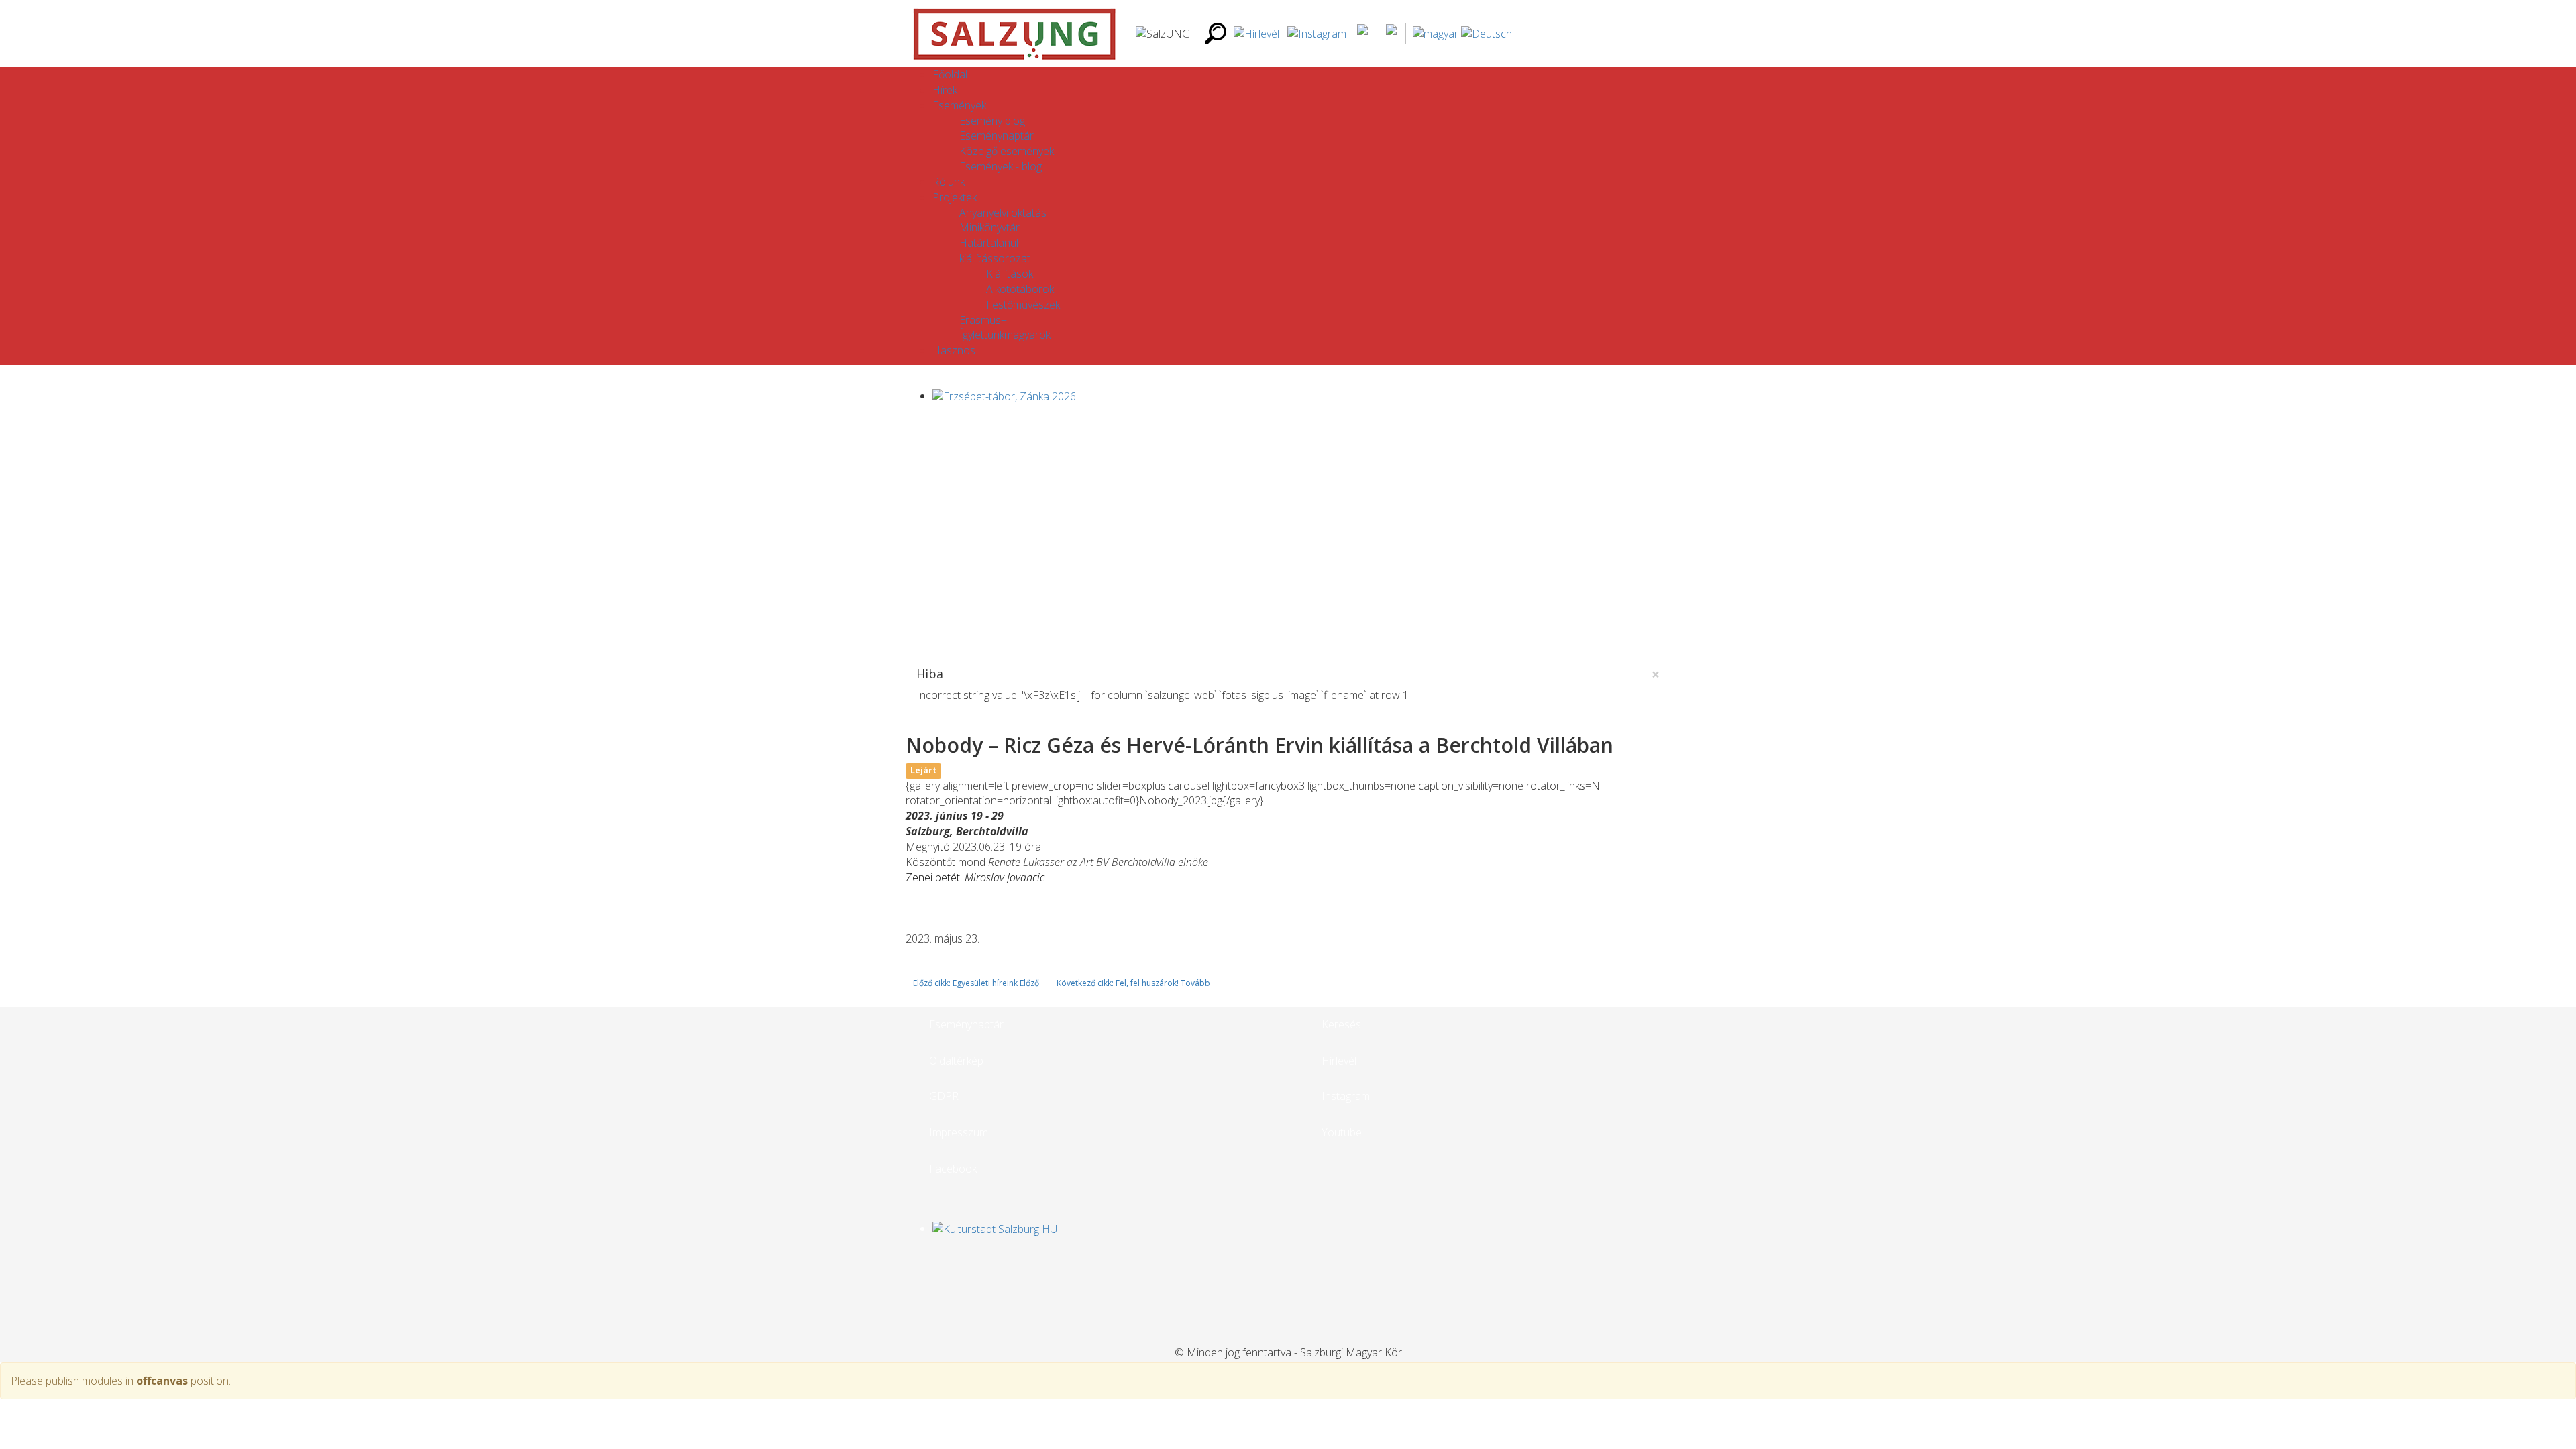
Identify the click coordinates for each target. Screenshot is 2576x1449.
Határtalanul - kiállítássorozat (995, 251)
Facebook (953, 1169)
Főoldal (950, 74)
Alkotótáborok (1020, 289)
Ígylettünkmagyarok (1005, 335)
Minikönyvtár (989, 227)
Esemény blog (992, 121)
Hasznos (954, 350)
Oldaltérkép (956, 1061)
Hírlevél (1339, 1061)
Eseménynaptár (997, 136)
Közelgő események (1007, 151)
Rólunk (949, 182)
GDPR (944, 1096)
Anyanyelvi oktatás (1003, 213)
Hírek (945, 90)
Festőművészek (1023, 305)
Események (959, 105)
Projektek (955, 197)
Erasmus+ (983, 320)
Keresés (1341, 1024)
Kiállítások (1010, 274)
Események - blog (1001, 166)
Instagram (1346, 1096)
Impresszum (959, 1132)
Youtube (1342, 1132)
